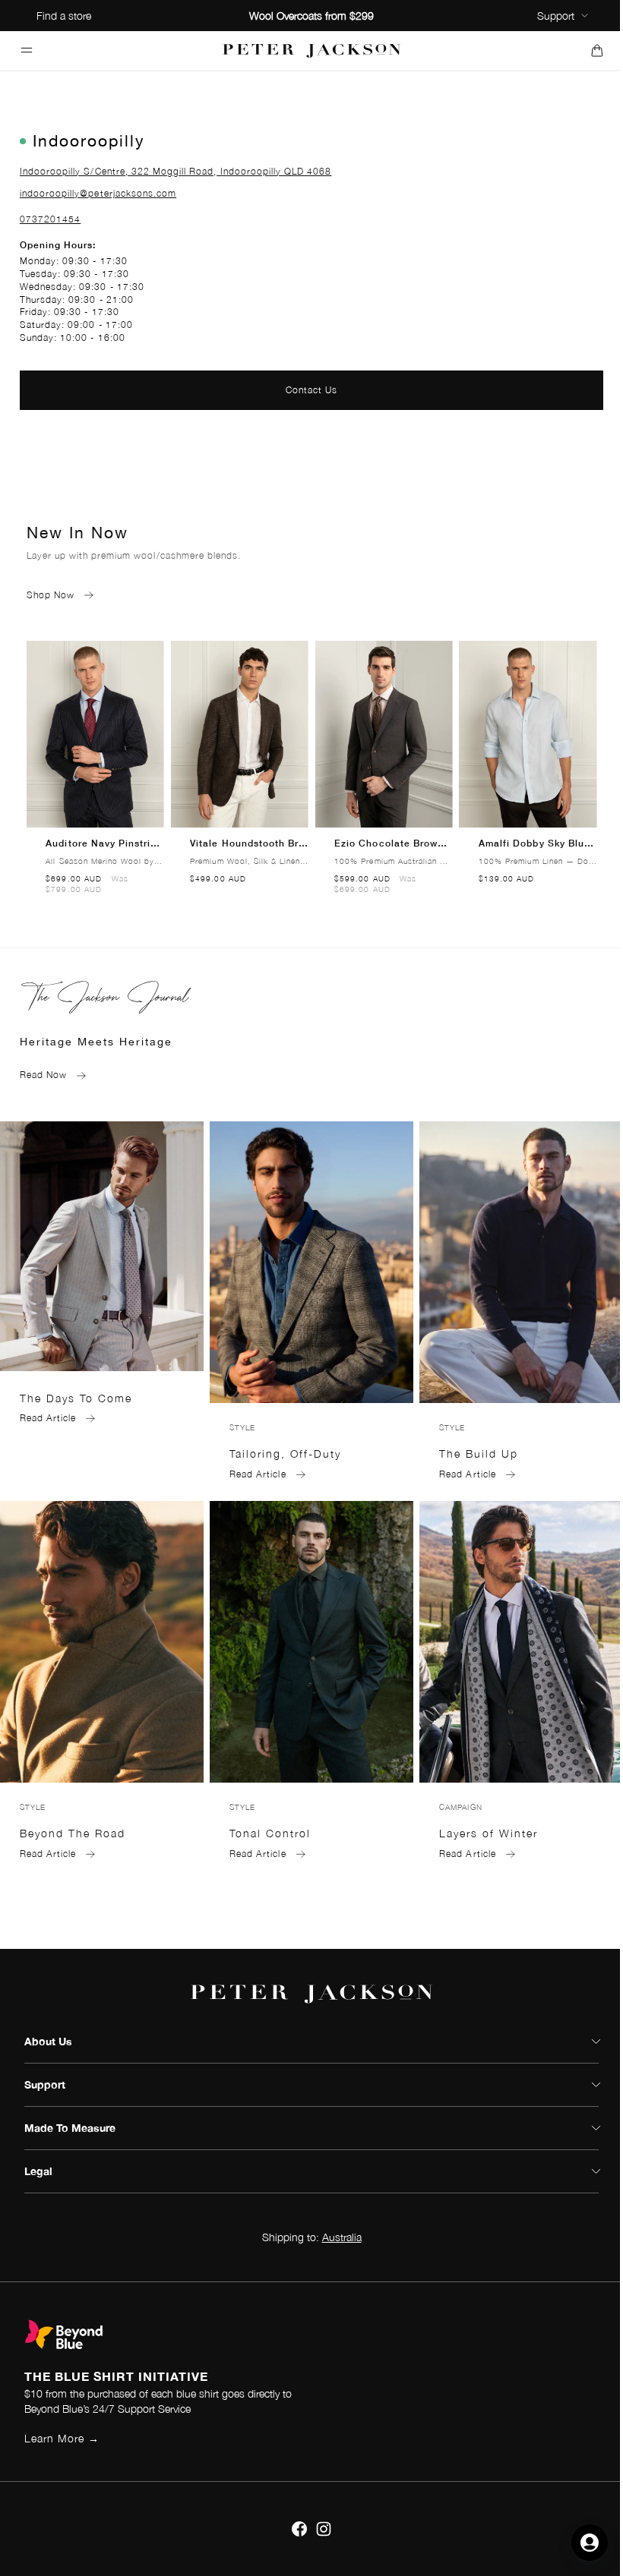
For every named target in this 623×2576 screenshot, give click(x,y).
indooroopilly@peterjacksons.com (98, 193)
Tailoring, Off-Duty (285, 1454)
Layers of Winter (489, 1833)
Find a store (64, 16)
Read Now (43, 1075)
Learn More (62, 2438)
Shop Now (51, 595)
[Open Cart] (597, 50)
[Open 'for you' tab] (590, 2543)
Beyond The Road (73, 1833)
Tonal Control (270, 1833)
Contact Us (311, 390)
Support (556, 16)
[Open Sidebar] (26, 50)
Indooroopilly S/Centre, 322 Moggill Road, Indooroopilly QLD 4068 (176, 171)
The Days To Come (76, 1398)
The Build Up (479, 1454)
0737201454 (50, 219)
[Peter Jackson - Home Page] (312, 50)
